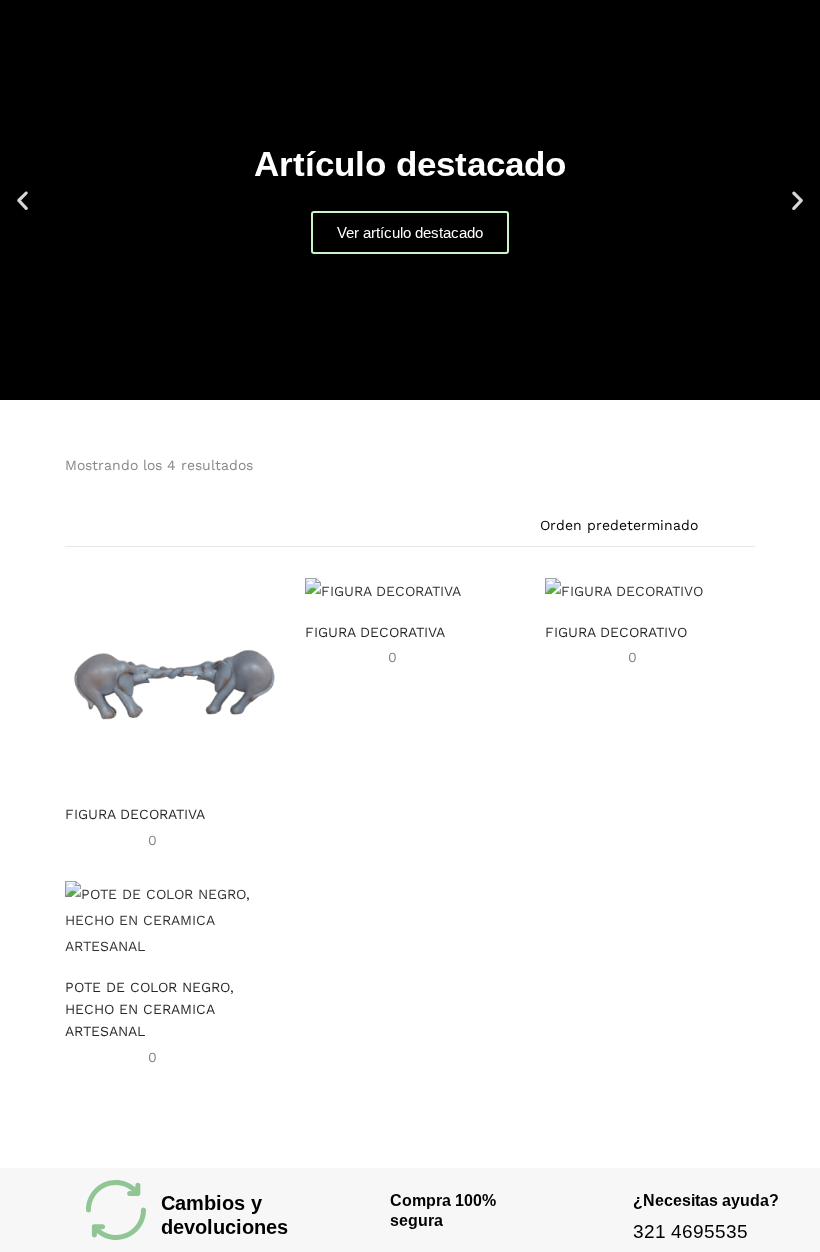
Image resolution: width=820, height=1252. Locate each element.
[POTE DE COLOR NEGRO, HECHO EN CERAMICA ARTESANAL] (170, 919)
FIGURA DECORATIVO (616, 632)
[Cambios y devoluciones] (116, 1210)
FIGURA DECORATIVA (135, 814)
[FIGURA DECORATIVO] (624, 590)
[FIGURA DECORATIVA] (170, 680)
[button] (22, 200)
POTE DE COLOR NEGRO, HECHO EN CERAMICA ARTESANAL (149, 1009)
